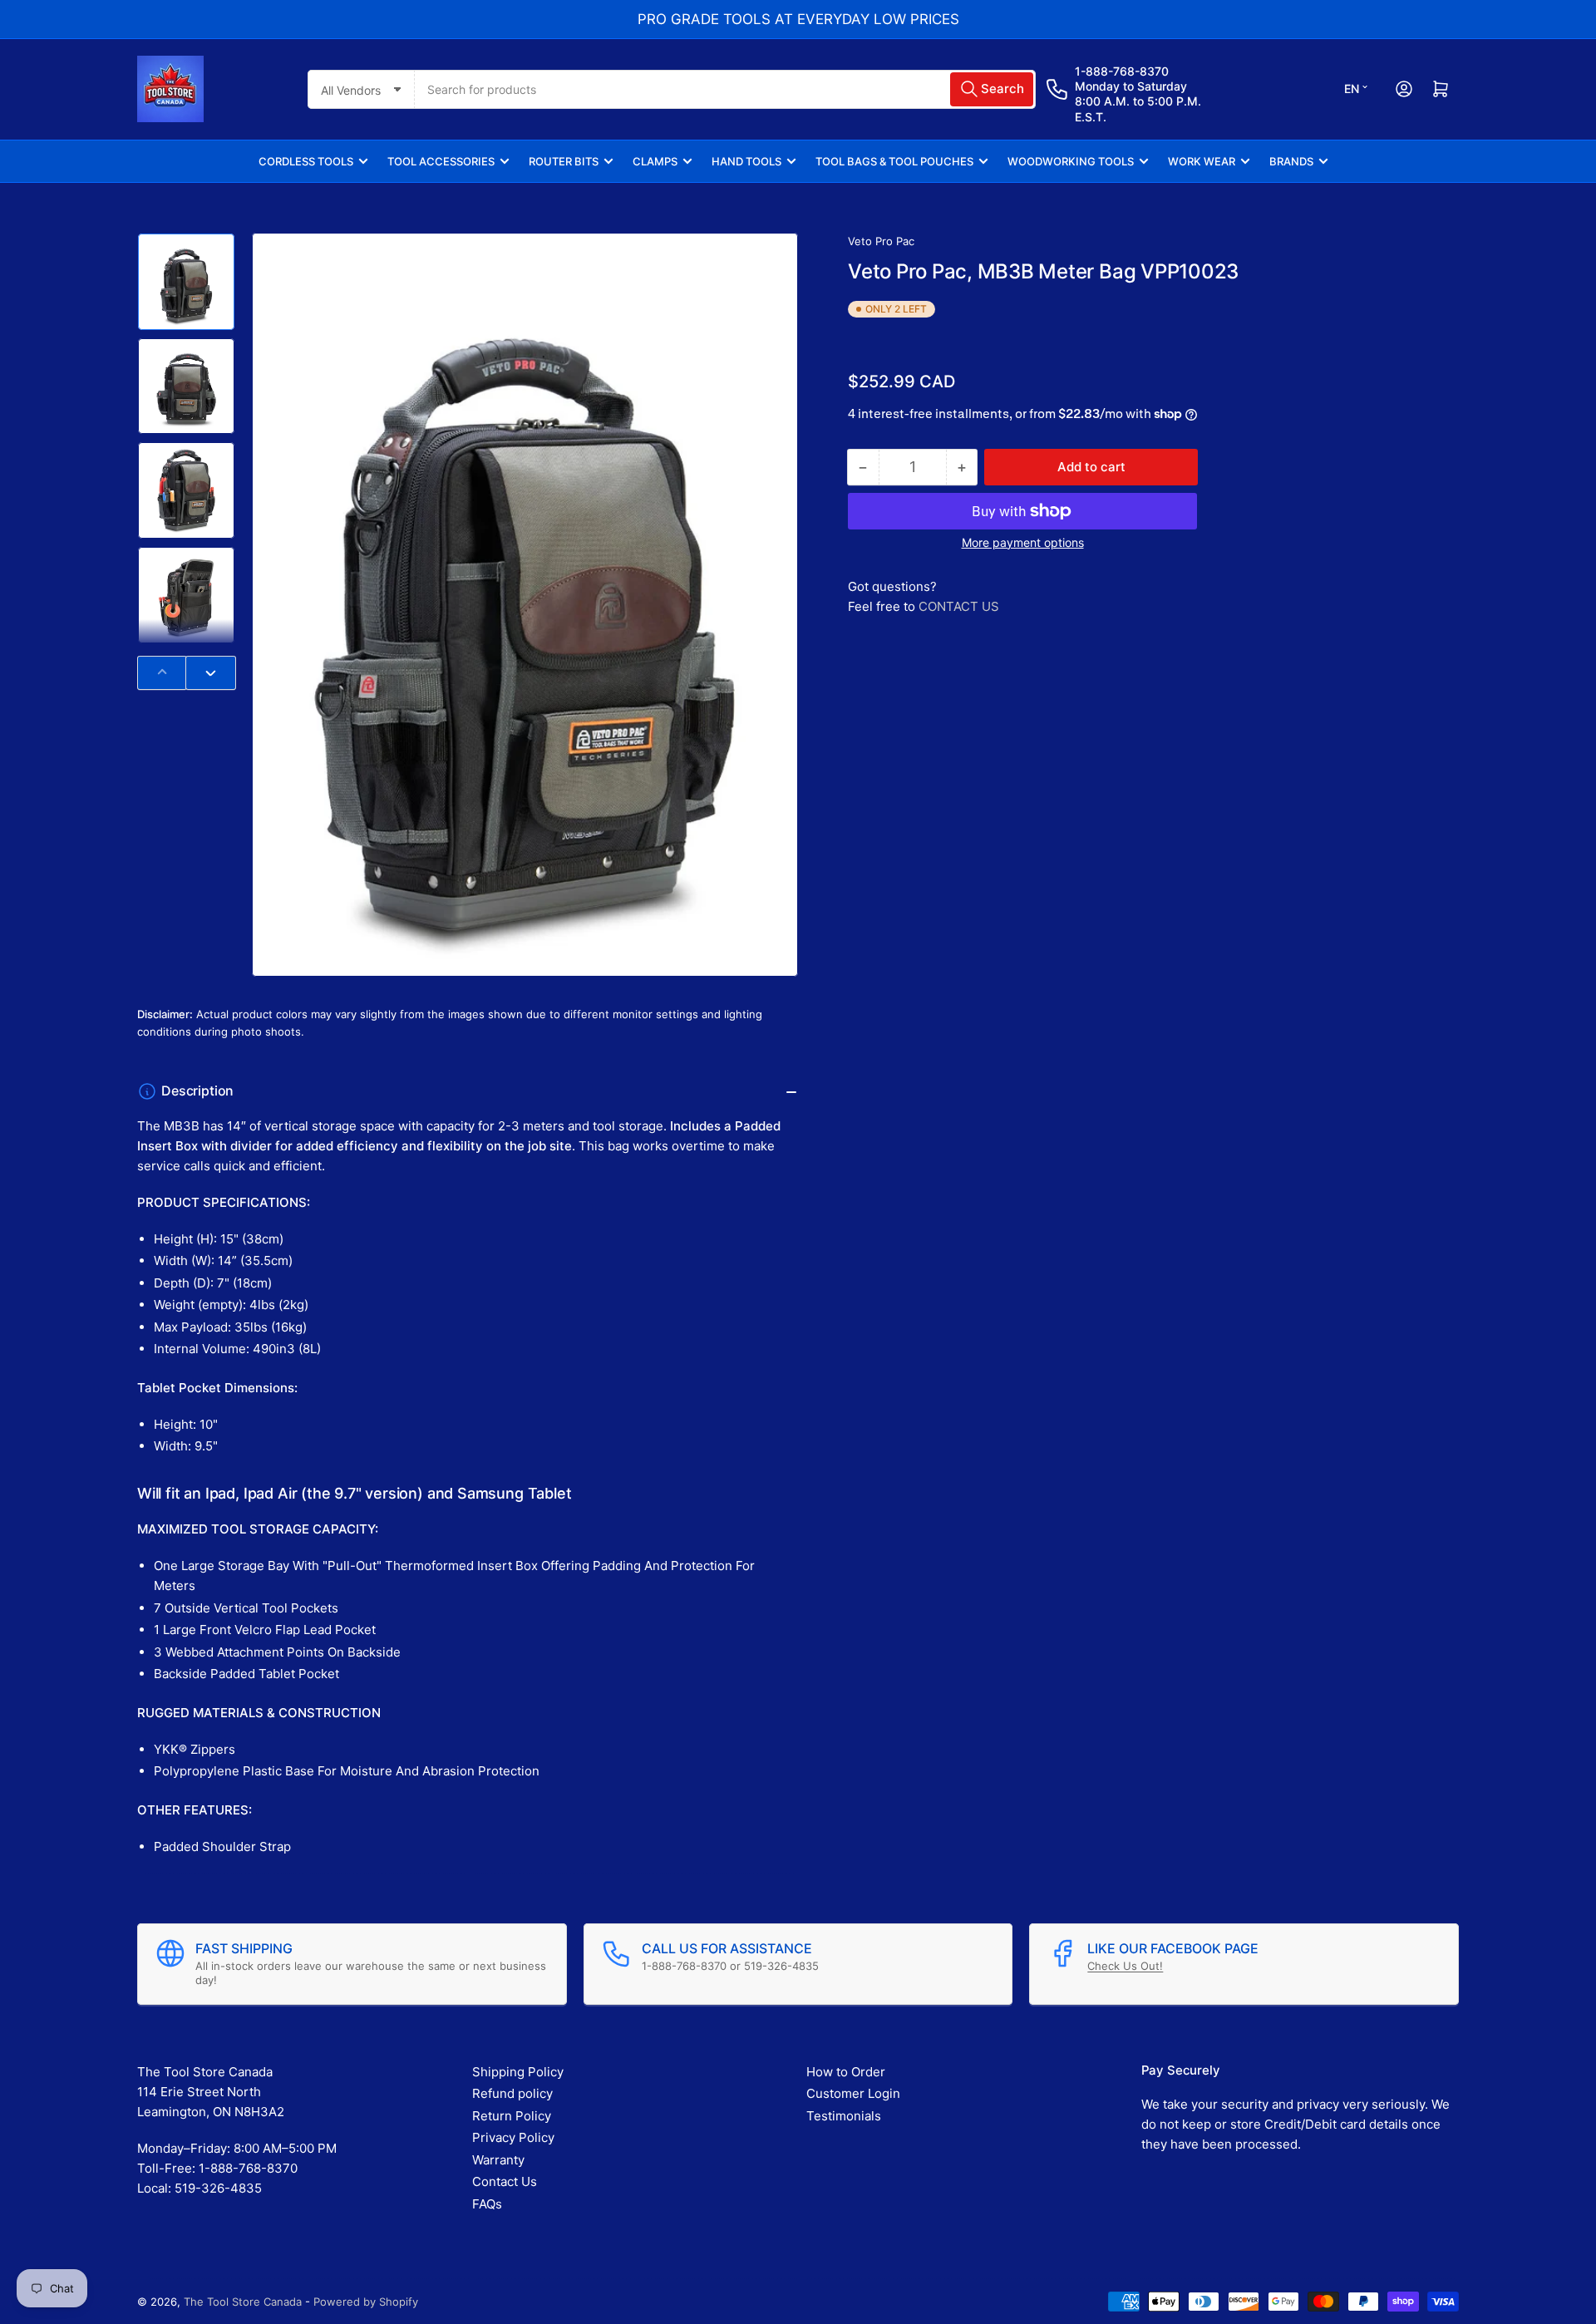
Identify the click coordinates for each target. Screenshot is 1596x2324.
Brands (1291, 161)
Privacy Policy (513, 2137)
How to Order (846, 2072)
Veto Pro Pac (881, 241)
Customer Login (853, 2093)
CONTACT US (959, 606)
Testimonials (844, 2116)
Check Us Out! (1125, 1966)
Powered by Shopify (366, 2302)
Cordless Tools (306, 161)
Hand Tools (746, 161)
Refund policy (512, 2093)
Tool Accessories (441, 161)
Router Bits (564, 161)
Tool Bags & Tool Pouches (894, 161)
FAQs (487, 2204)
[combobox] (725, 89)
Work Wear (1202, 161)
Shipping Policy (518, 2072)
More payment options (1023, 542)
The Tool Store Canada (243, 2302)
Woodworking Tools (1071, 161)
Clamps (655, 161)
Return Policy (512, 2116)
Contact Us (505, 2181)
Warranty (498, 2160)
